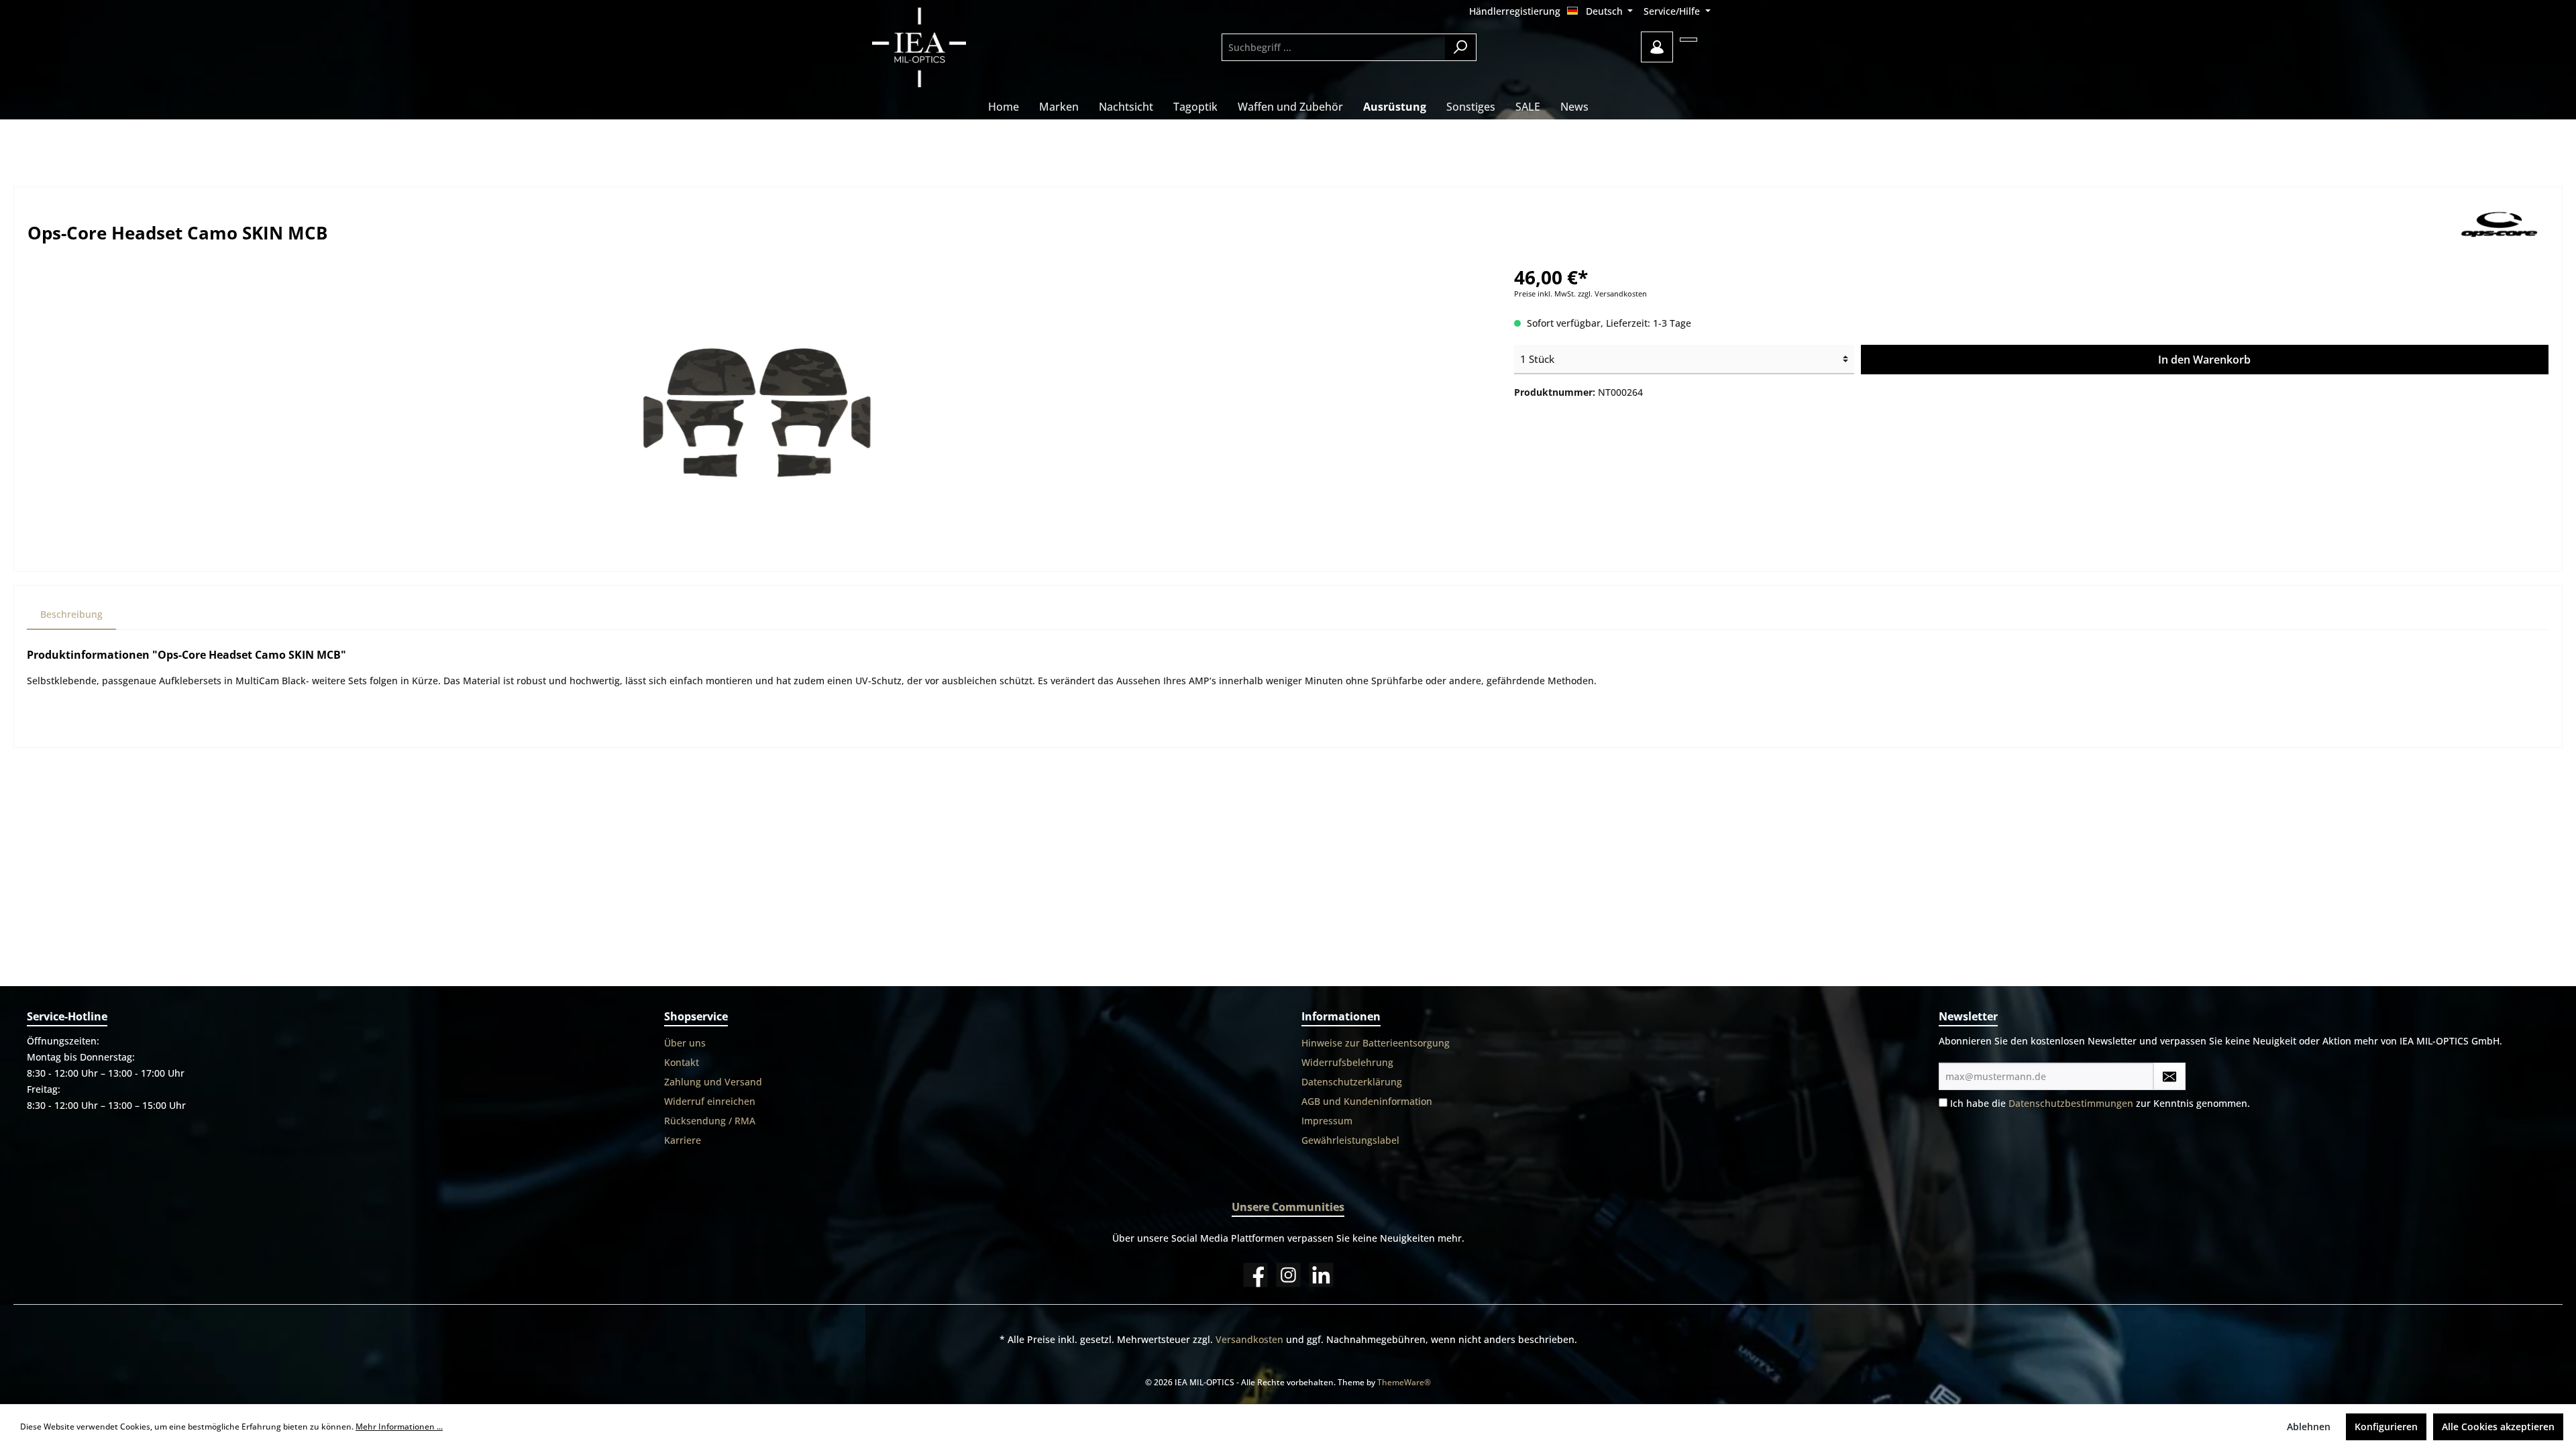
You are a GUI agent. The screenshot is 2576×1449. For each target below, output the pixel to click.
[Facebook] (1255, 1275)
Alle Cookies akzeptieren (2498, 1427)
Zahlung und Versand (713, 1082)
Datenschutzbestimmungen (2071, 1103)
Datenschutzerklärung (1352, 1082)
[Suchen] (1461, 47)
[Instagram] (1288, 1275)
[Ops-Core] (2501, 228)
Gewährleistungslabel (1350, 1140)
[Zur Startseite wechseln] (956, 47)
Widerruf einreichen (710, 1101)
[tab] (71, 614)
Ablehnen (2309, 1427)
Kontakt (682, 1062)
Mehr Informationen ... (399, 1427)
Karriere (683, 1140)
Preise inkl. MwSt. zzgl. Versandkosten (1580, 294)
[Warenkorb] (1688, 40)
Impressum (1327, 1121)
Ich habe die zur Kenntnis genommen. (2100, 1103)
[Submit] (2169, 1076)
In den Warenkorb (2204, 360)
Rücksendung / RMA (710, 1121)
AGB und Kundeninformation (1367, 1101)
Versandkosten (1249, 1339)
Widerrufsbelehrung (1347, 1062)
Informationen (1341, 1016)
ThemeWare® (1404, 1382)
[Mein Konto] (1657, 47)
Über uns (685, 1043)
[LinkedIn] (1321, 1275)
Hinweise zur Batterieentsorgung (1376, 1043)
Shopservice (696, 1016)
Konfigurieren (2386, 1427)
